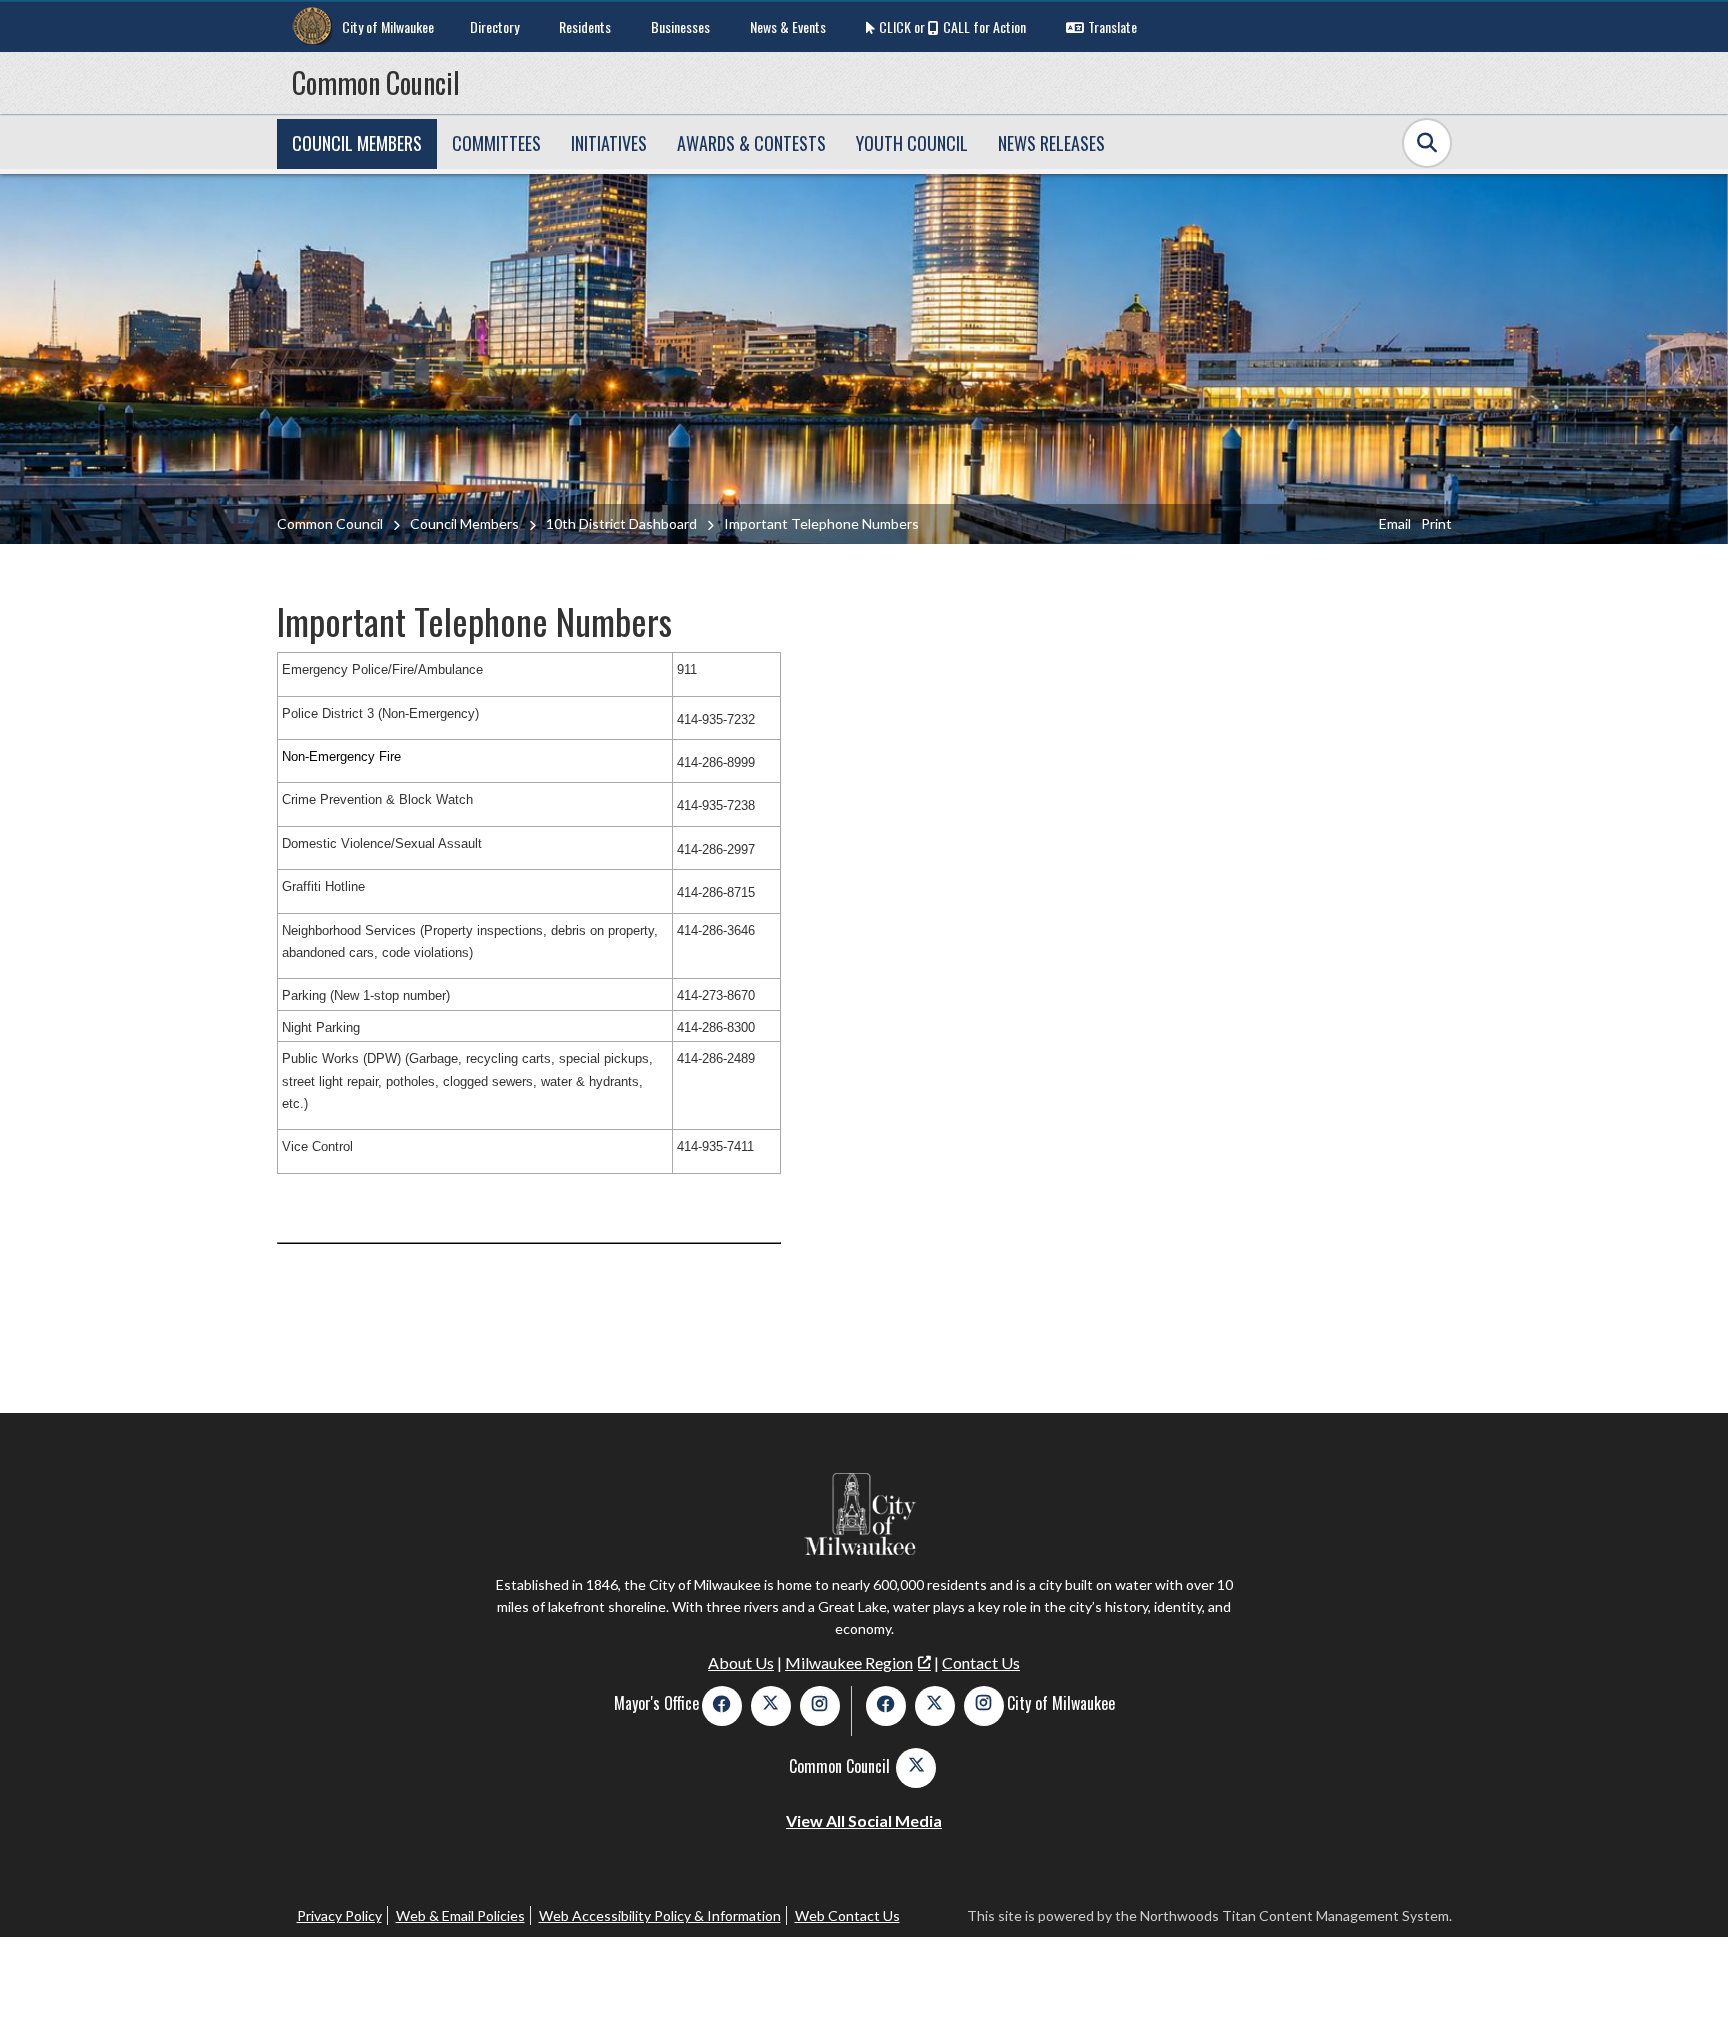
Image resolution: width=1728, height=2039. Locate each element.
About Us (741, 1662)
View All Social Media (864, 1820)
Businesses (680, 26)
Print (1436, 523)
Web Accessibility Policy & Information (660, 1915)
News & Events (788, 26)
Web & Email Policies (460, 1915)
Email (1395, 523)
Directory (494, 26)
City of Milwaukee (388, 26)
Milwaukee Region (849, 1662)
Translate (1112, 26)
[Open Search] (1427, 143)
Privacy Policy (339, 1915)
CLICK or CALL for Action (952, 26)
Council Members (464, 523)
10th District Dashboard (621, 523)
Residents (585, 26)
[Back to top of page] (1686, 1992)
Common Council (376, 82)
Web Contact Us (847, 1915)
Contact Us (981, 1662)
